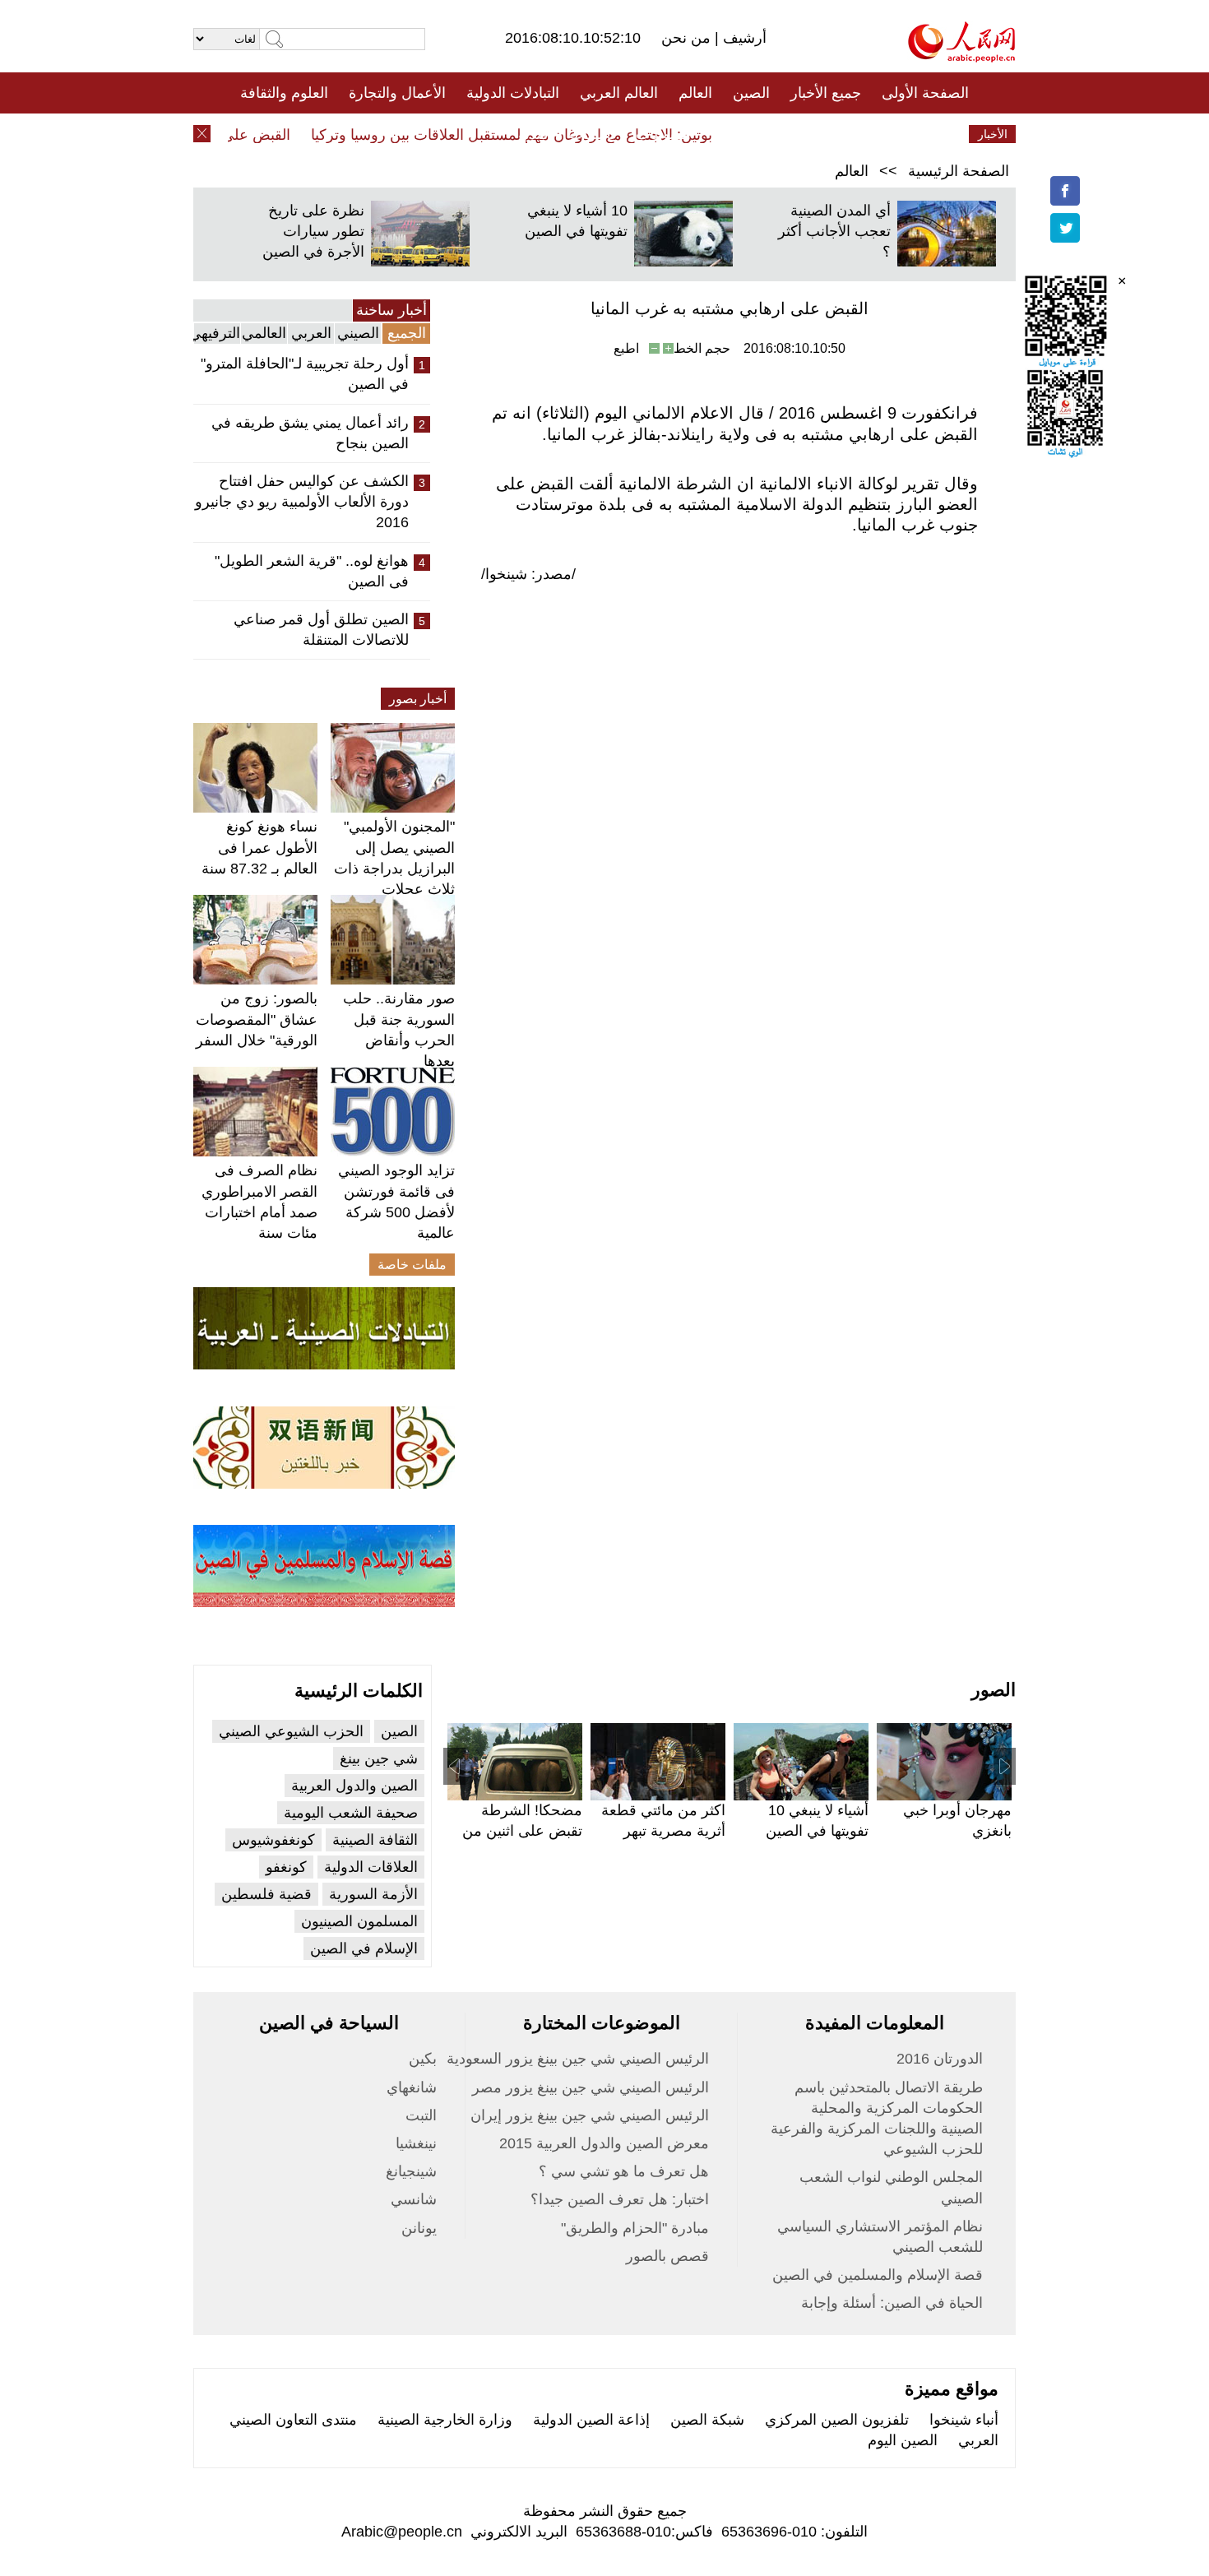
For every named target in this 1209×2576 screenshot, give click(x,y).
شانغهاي (412, 2087)
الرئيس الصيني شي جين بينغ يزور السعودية (578, 2059)
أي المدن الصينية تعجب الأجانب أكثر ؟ (834, 231)
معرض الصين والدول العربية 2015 (604, 2143)
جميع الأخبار (826, 93)
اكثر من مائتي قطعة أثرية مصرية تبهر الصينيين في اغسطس (659, 1831)
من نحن (688, 38)
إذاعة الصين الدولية (591, 2420)
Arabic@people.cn (402, 2532)
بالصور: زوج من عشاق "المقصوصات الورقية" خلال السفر (257, 1019)
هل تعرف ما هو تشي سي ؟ (624, 2171)
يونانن (419, 2228)
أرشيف (743, 38)
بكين (423, 2059)
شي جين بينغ (379, 1758)
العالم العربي (619, 93)
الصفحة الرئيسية (959, 171)
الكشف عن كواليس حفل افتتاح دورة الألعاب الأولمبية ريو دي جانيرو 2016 (302, 502)
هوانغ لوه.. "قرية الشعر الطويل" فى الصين (312, 571)
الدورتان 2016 (940, 2059)
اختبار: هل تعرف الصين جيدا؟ (620, 2199)
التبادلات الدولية (513, 93)
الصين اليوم (903, 2440)
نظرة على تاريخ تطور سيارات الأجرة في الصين (313, 231)
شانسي (414, 2199)
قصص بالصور (667, 2256)
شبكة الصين (707, 2420)
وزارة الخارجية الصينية (445, 2420)
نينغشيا (416, 2143)
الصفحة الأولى (925, 93)
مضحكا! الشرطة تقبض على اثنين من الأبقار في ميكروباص (519, 1831)
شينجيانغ (411, 2171)
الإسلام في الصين (364, 1948)
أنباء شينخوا (964, 2420)
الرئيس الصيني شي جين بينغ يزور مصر (591, 2087)
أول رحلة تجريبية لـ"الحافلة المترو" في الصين (305, 374)
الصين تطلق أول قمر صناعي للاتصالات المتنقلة (321, 630)
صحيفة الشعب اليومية (351, 1813)
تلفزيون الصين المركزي (837, 2420)
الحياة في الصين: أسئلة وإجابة (892, 2303)
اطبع (626, 348)
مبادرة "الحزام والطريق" (635, 2228)
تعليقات (592, 134)
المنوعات (663, 134)
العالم (695, 93)
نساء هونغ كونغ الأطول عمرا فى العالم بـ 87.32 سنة (259, 847)
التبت (421, 2115)
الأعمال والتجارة (397, 93)
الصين (751, 93)
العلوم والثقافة (284, 93)
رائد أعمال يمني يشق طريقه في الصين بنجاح (310, 433)
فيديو (533, 134)
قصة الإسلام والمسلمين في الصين (878, 2275)
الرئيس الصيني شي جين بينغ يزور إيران (590, 2115)
